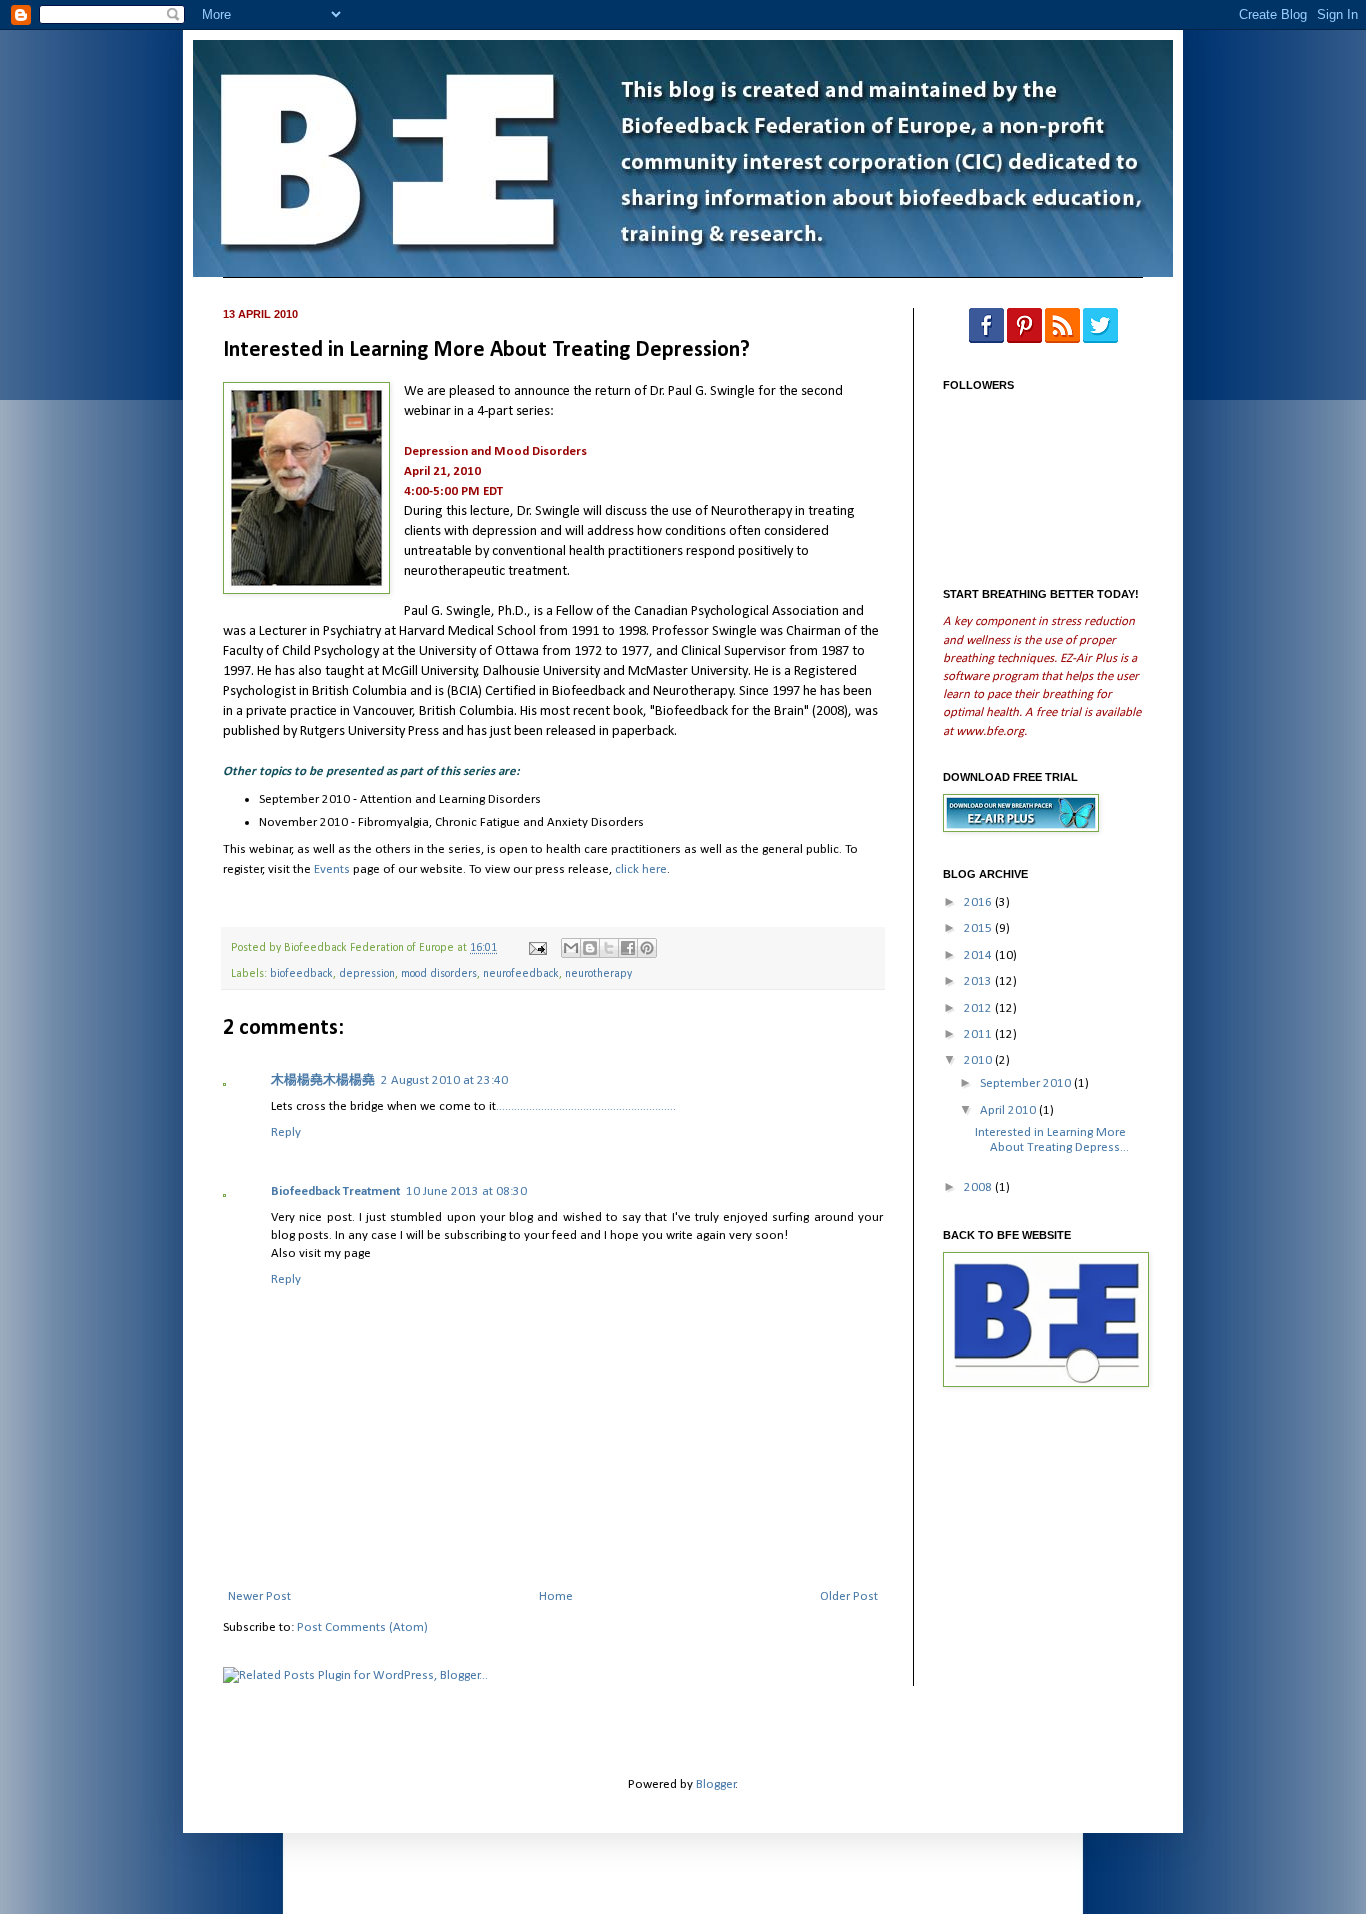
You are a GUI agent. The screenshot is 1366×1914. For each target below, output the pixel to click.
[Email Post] (536, 948)
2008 (979, 1187)
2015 (979, 928)
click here (641, 869)
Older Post (849, 1596)
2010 (979, 1060)
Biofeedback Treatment (335, 1191)
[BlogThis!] (590, 948)
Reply (286, 1132)
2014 (979, 955)
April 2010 (1009, 1110)
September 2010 (1027, 1083)
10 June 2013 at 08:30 (466, 1191)
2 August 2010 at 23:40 (444, 1080)
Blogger (716, 1784)
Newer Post (259, 1596)
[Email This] (571, 948)
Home (556, 1596)
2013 (979, 981)
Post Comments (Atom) (362, 1627)
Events (332, 869)
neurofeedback (521, 974)
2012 (979, 1008)
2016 (979, 902)
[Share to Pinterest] (647, 948)
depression (367, 974)
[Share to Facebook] (628, 948)
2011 (979, 1034)
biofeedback (301, 974)
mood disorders (439, 974)
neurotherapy (598, 974)
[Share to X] (609, 948)
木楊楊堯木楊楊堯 (323, 1080)
